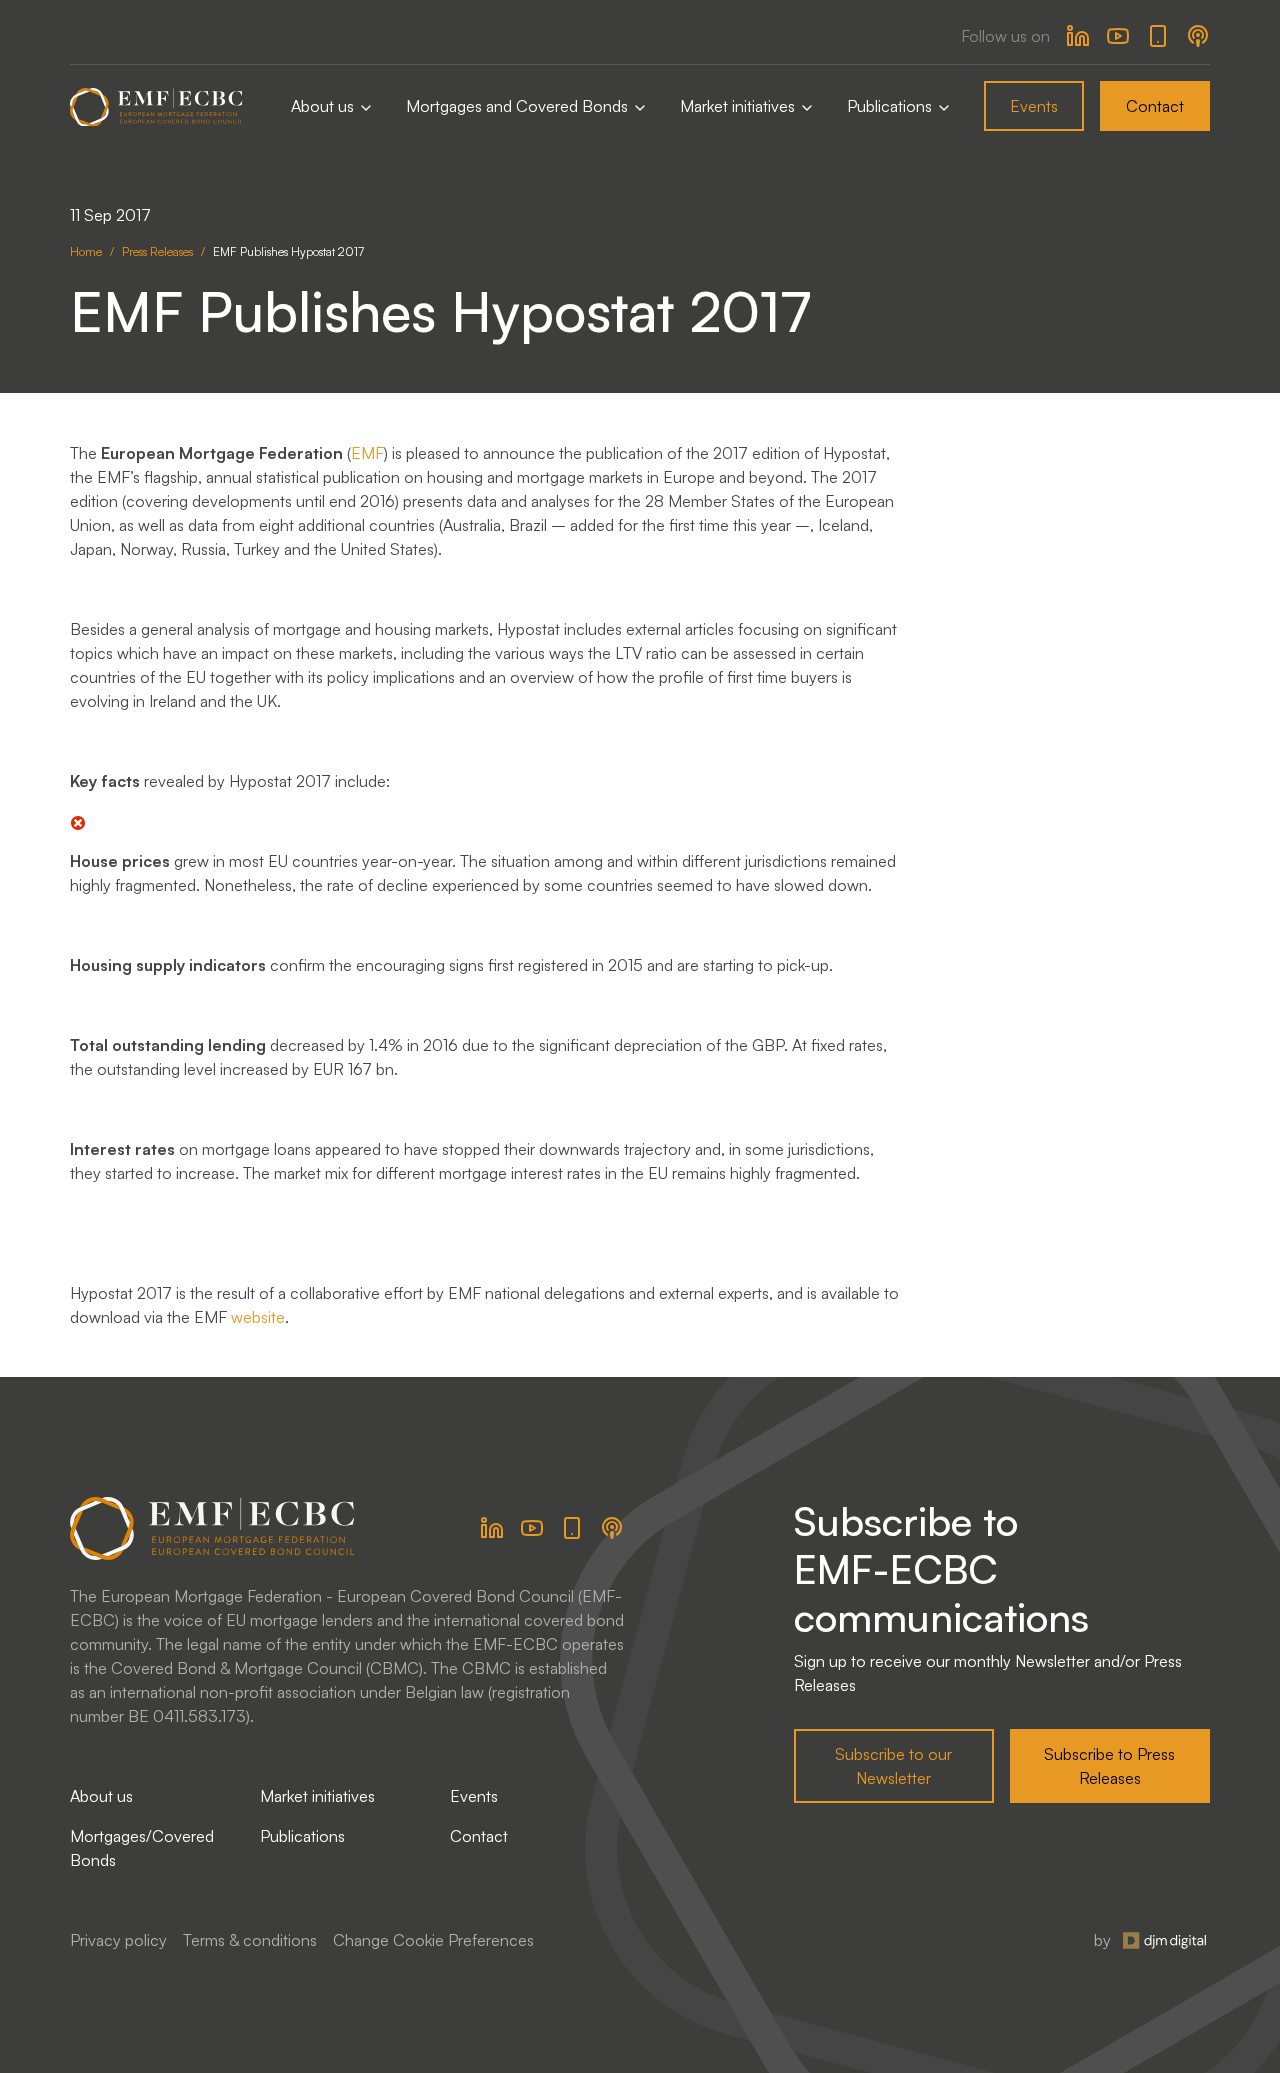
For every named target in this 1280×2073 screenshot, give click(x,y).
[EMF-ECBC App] (1158, 36)
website (258, 1317)
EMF (367, 453)
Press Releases (157, 251)
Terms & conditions (250, 1940)
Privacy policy (118, 1940)
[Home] (156, 106)
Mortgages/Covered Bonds (142, 1848)
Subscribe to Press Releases (1109, 1766)
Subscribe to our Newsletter (893, 1766)
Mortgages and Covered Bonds (519, 106)
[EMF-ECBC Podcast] (1198, 36)
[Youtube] (1118, 36)
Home (86, 251)
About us (324, 106)
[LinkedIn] (1078, 36)
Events (1034, 106)
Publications (891, 106)
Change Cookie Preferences (433, 1940)
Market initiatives (739, 106)
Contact (1155, 106)
